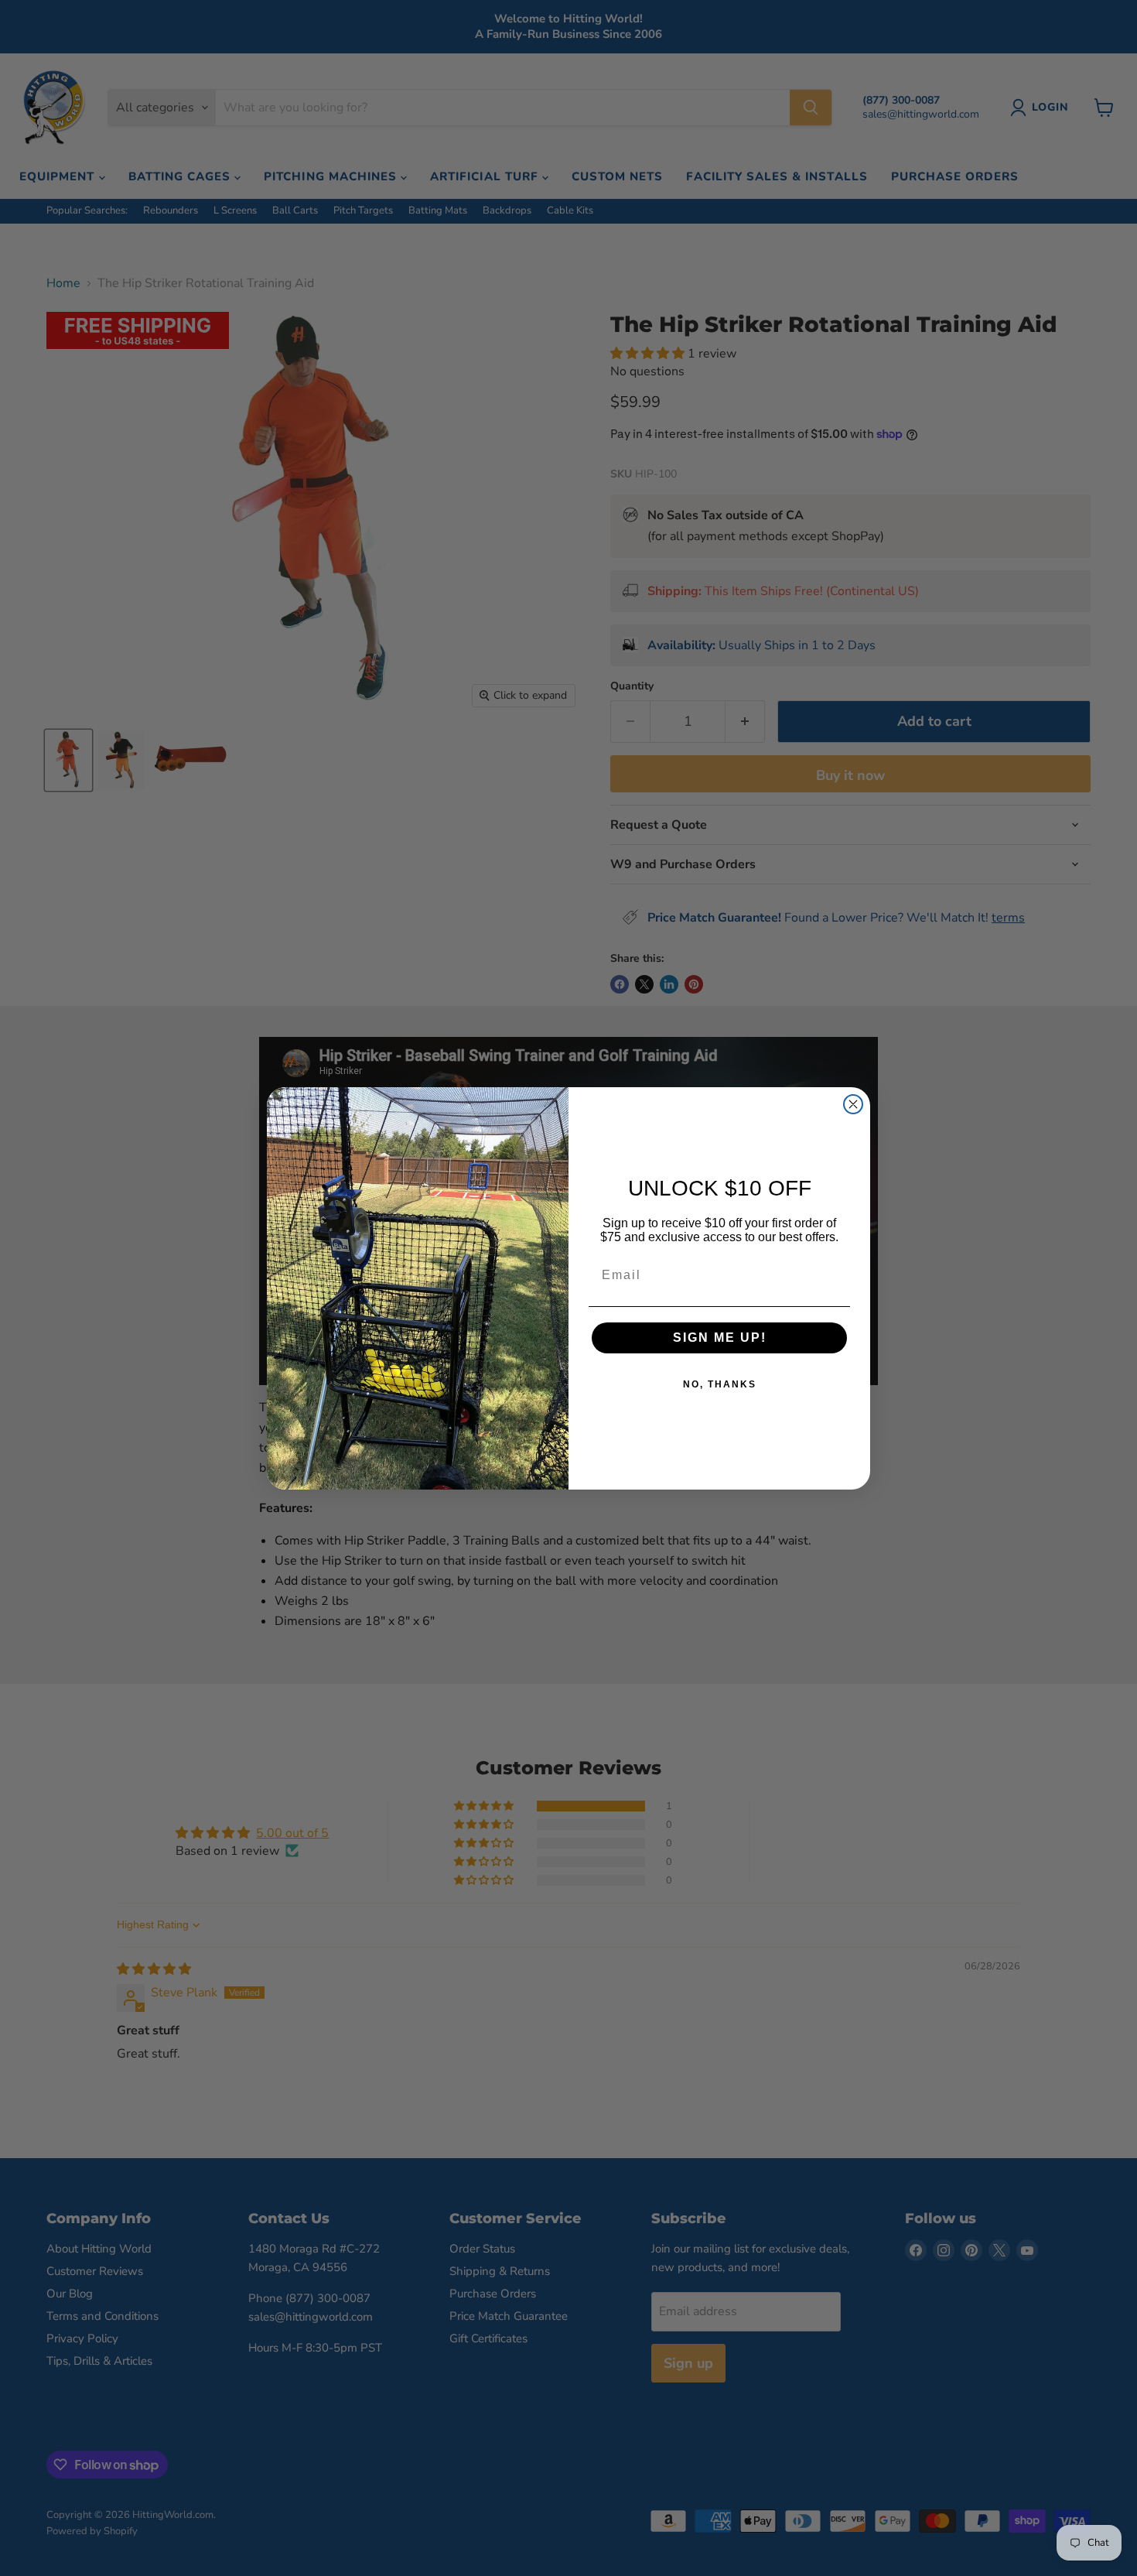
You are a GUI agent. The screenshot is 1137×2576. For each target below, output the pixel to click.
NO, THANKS (720, 1384)
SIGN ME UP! (720, 1338)
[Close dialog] (853, 1104)
